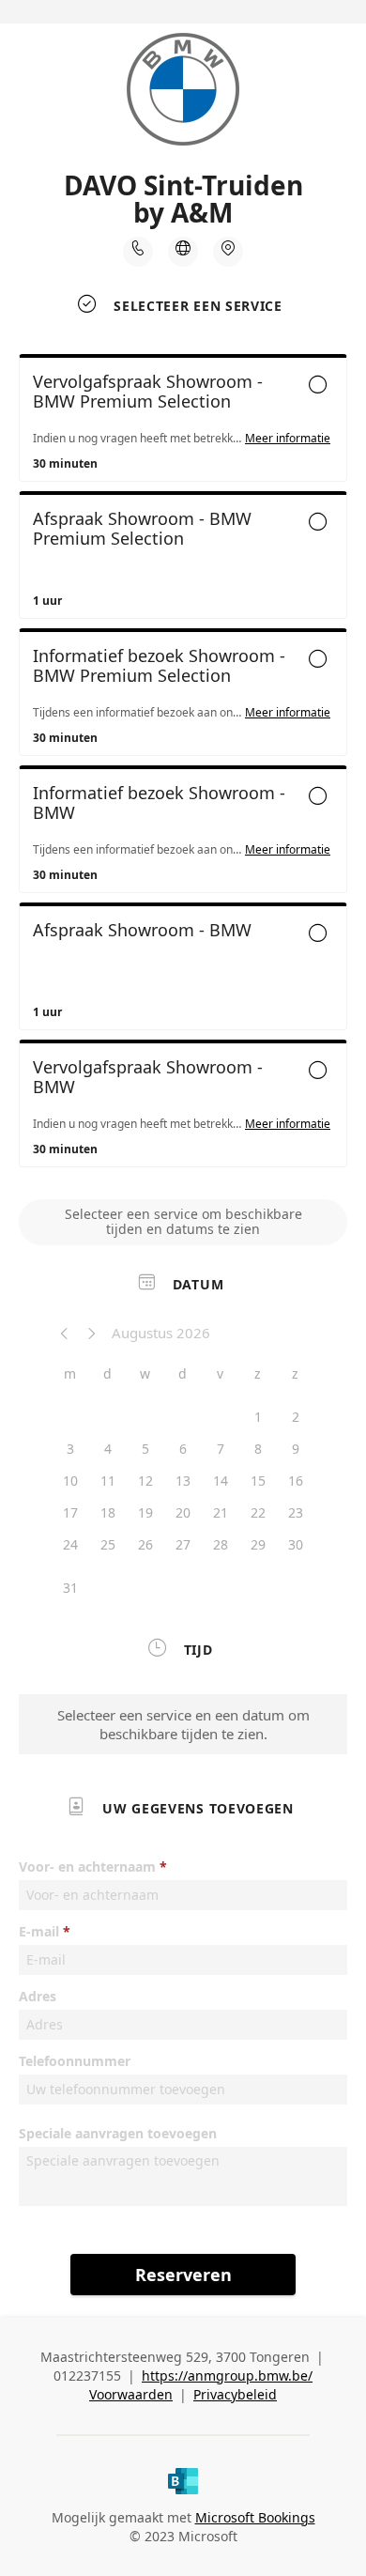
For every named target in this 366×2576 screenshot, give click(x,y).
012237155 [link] (87, 2375)
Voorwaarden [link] (131, 2394)
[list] (183, 765)
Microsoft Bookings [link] (255, 2517)
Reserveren (183, 2275)
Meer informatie (288, 439)
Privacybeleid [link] (235, 2394)
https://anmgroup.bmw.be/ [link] (227, 2375)
